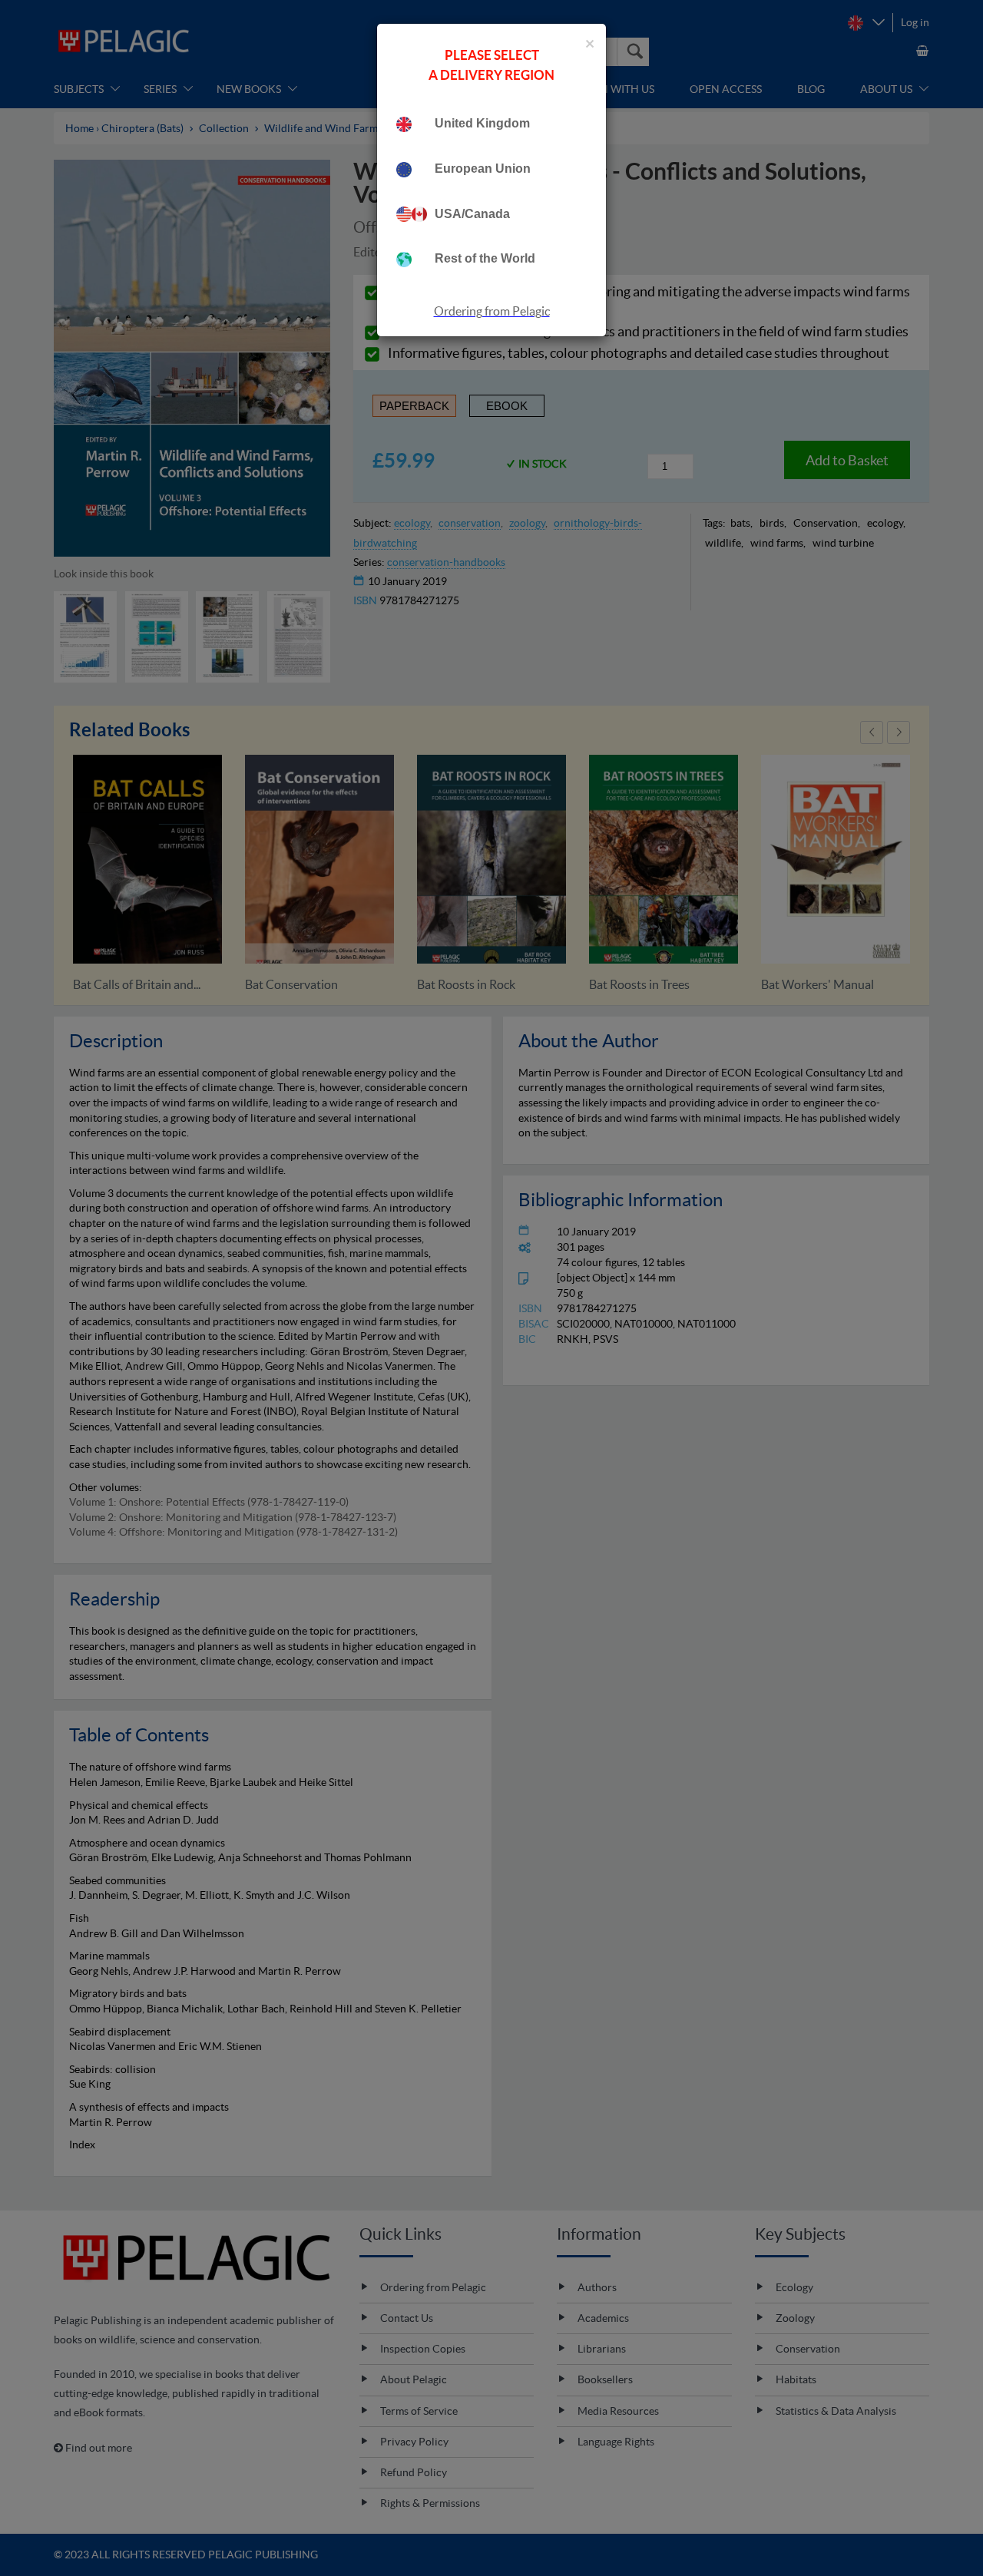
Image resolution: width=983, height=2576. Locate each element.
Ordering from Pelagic (492, 311)
